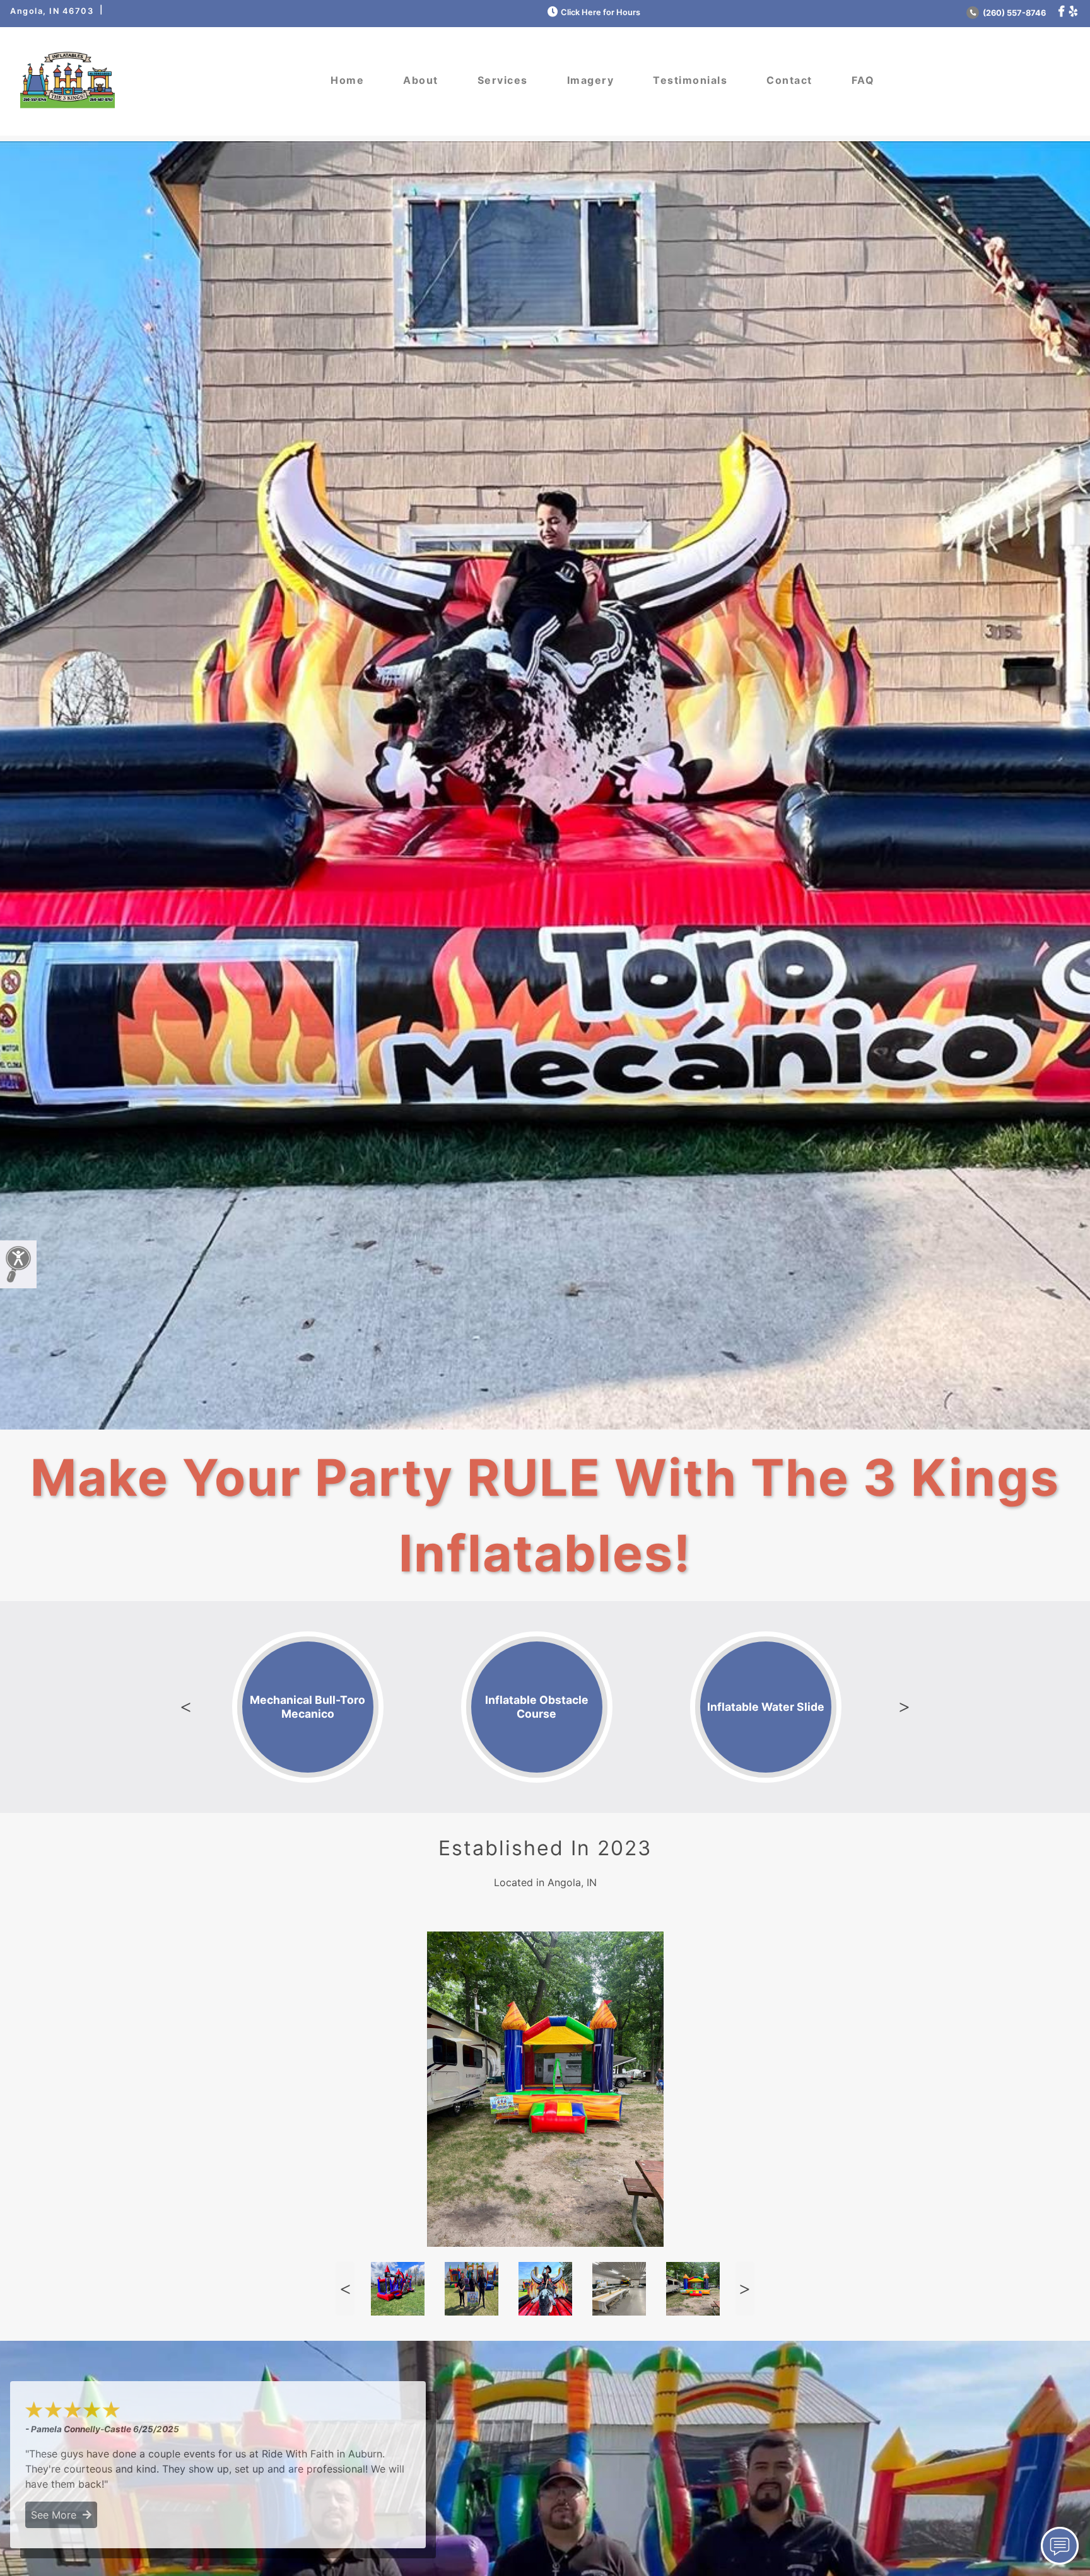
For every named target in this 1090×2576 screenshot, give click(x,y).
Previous (186, 1707)
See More (57, 2515)
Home (347, 80)
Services (503, 80)
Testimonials (690, 80)
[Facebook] (1061, 12)
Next (904, 1707)
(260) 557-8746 (1013, 13)
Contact (789, 80)
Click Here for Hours (601, 12)
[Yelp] (1073, 12)
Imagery (591, 80)
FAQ (863, 80)
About (421, 80)
